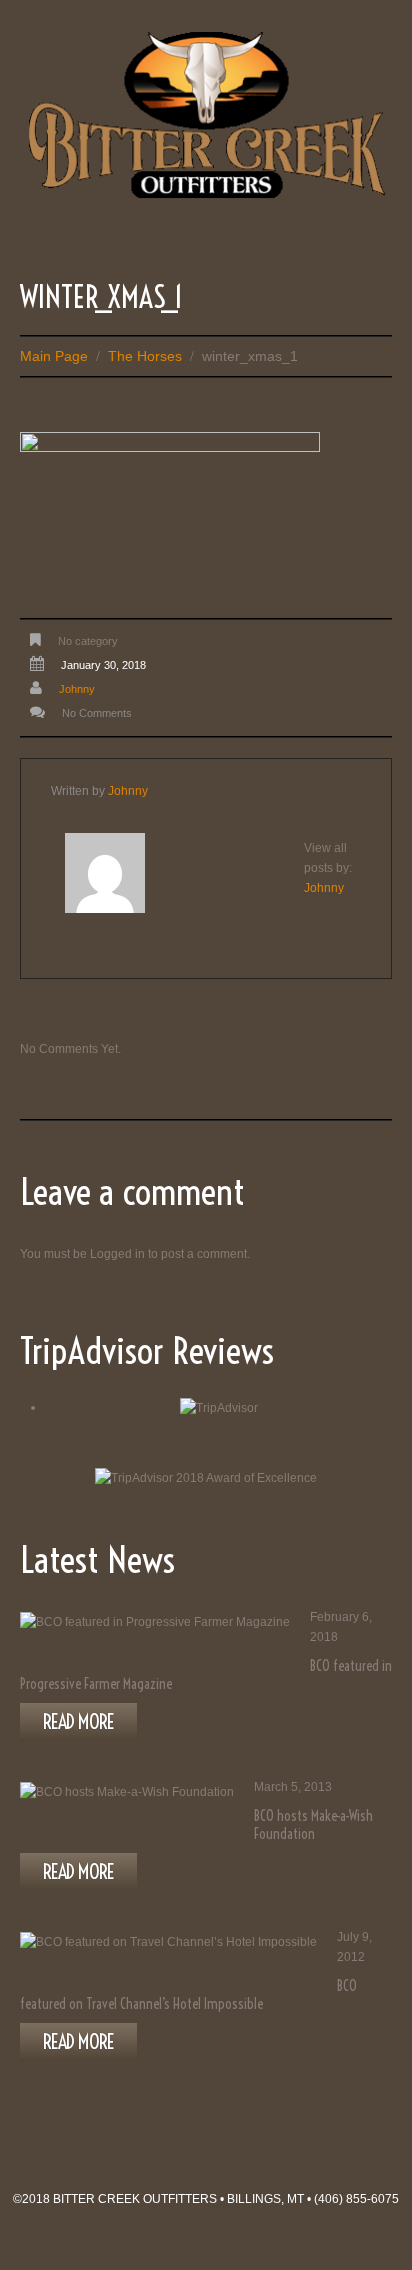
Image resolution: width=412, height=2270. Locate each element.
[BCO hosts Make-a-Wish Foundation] (127, 1792)
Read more (78, 1721)
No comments (97, 713)
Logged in (117, 1254)
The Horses (145, 356)
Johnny (77, 689)
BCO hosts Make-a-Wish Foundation (313, 1825)
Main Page (54, 356)
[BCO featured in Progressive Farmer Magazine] (155, 1622)
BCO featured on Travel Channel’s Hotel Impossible (188, 1995)
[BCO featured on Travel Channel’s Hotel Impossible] (168, 1942)
